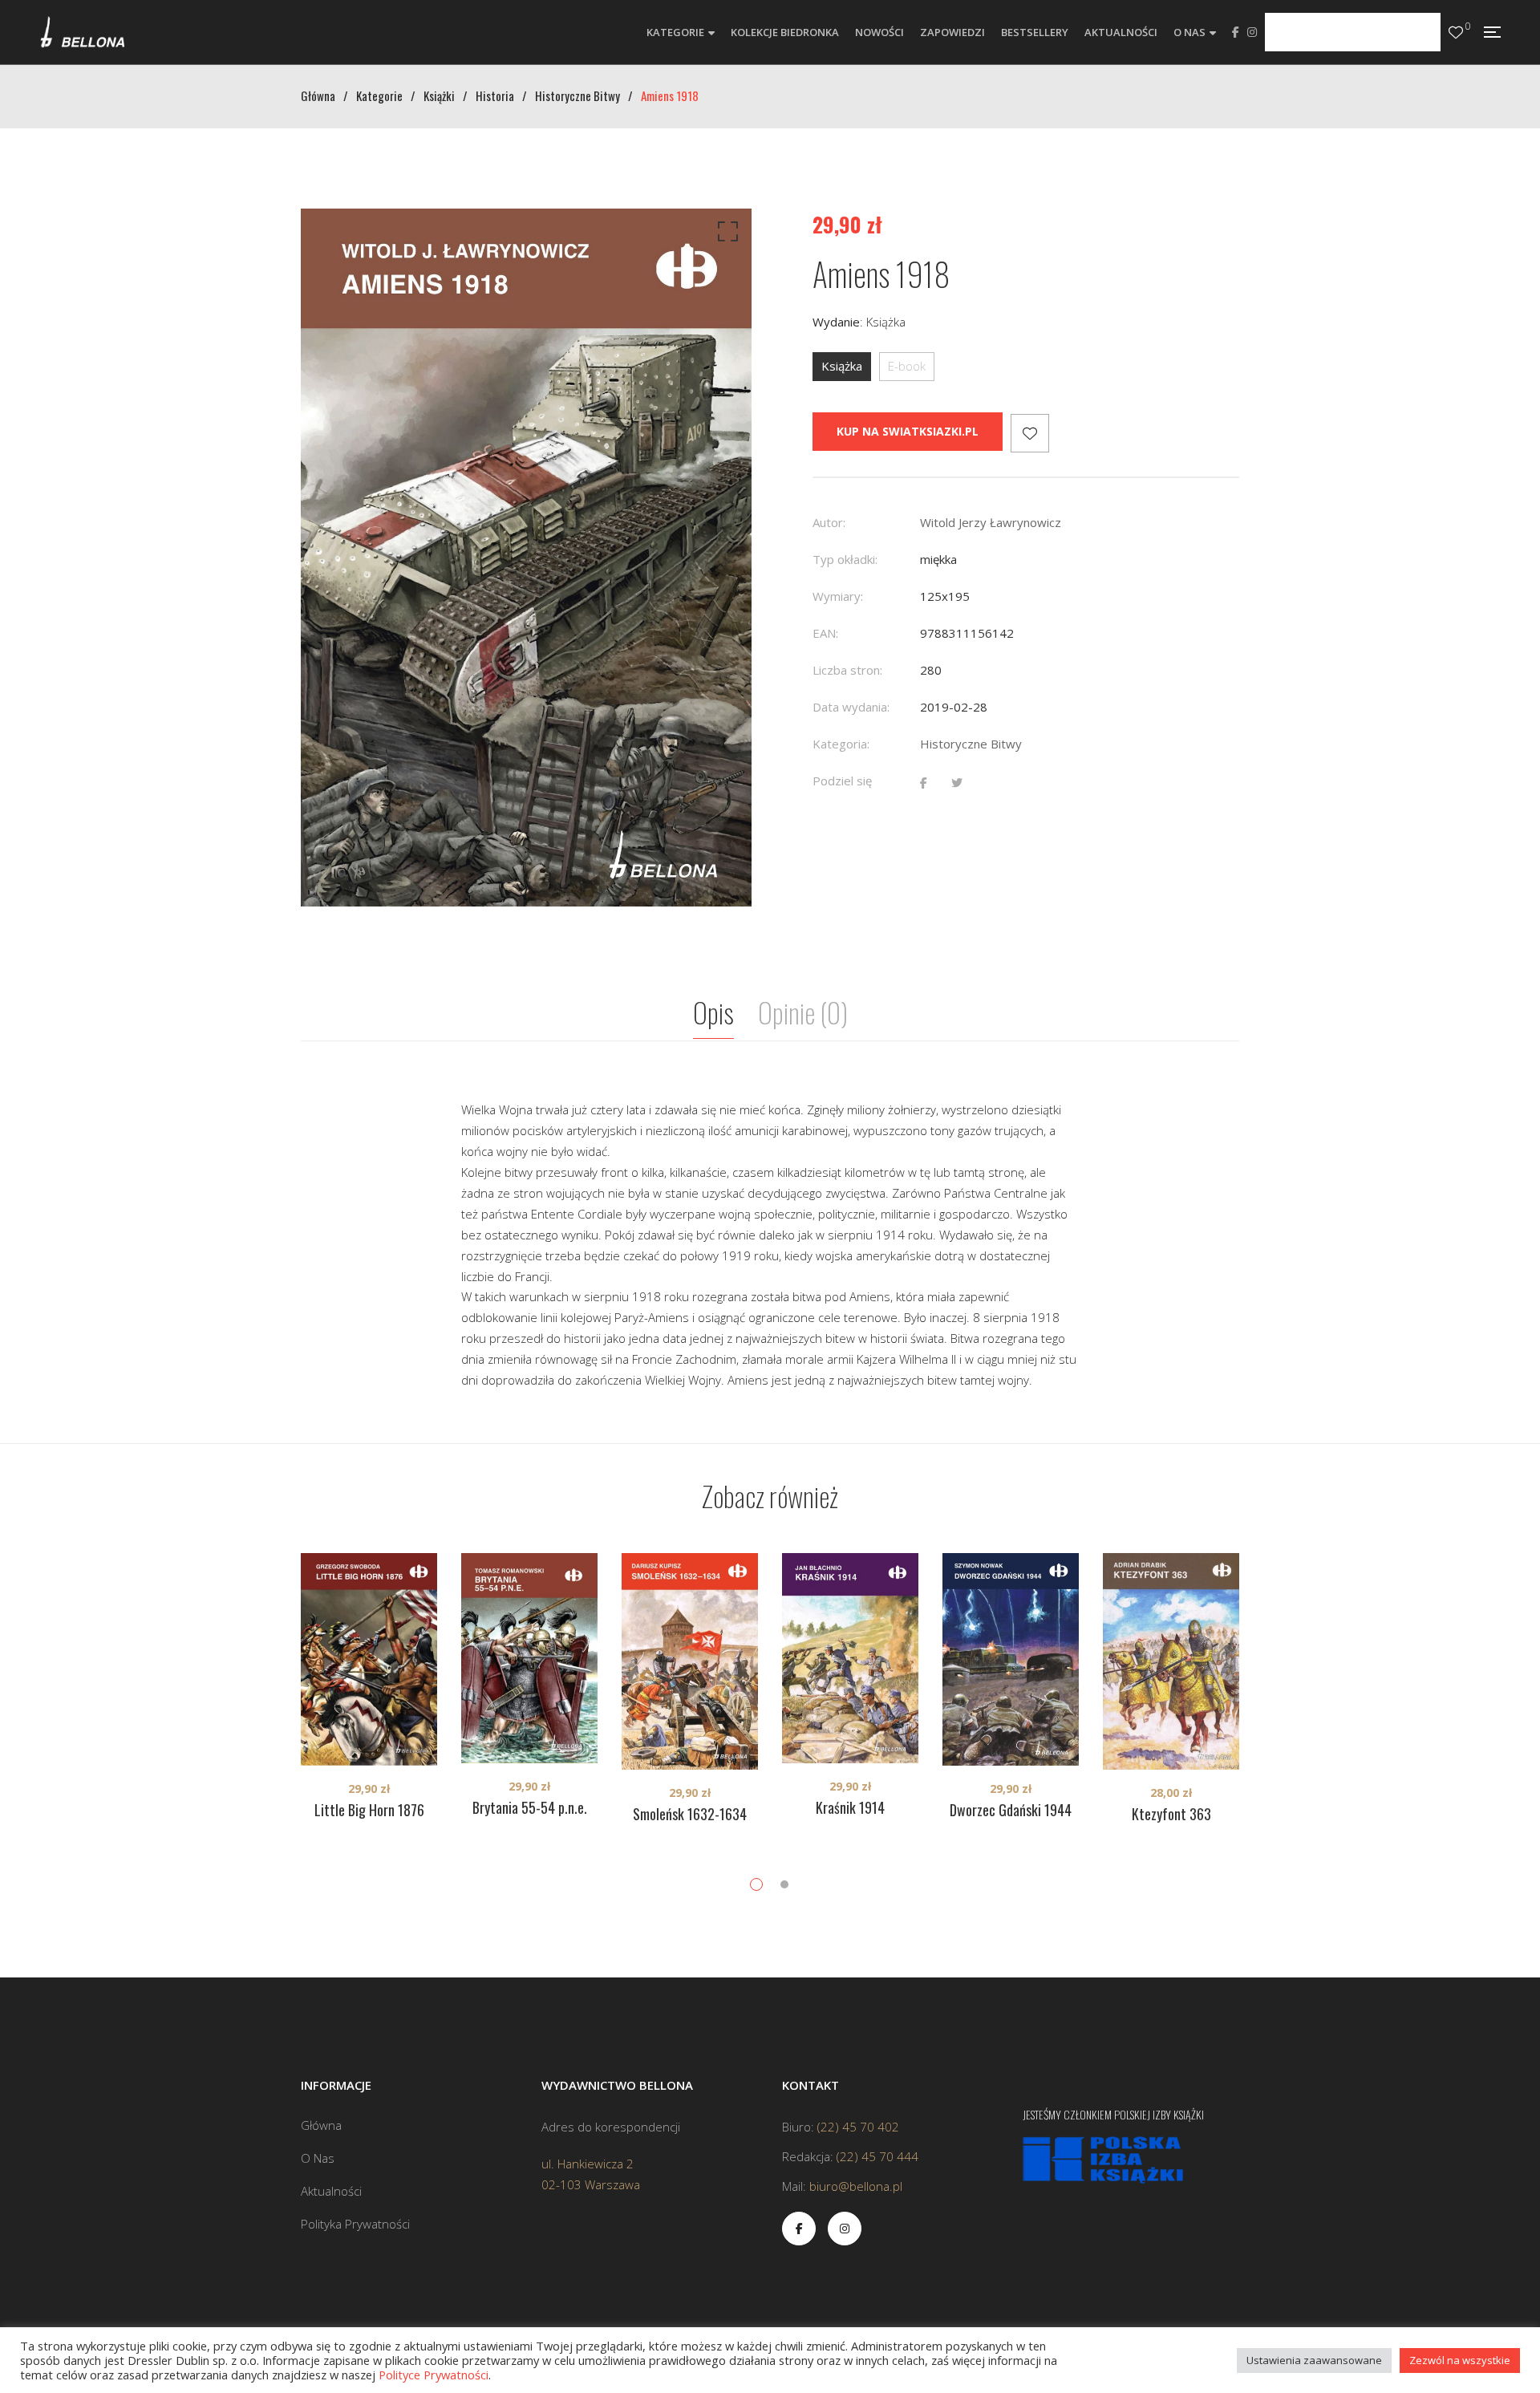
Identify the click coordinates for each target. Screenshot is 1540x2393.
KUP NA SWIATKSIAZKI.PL (908, 431)
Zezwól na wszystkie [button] (1460, 2360)
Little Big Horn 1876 (369, 1810)
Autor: (829, 522)
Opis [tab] (713, 1012)
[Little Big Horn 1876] (369, 1659)
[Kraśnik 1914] (850, 1658)
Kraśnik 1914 (850, 1807)
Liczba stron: (847, 670)
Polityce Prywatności (434, 2375)
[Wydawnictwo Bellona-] (82, 32)
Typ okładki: (845, 559)
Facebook (1236, 32)
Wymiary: (838, 596)
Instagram (1252, 32)
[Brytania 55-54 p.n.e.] (529, 1658)
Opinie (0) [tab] (803, 1012)
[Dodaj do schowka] (1030, 433)
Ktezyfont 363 (1171, 1814)
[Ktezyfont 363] (1171, 1661)
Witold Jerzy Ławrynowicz (991, 522)
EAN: (825, 633)
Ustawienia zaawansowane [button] (1314, 2360)
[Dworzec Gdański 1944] (1011, 1659)
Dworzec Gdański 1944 (1011, 1810)
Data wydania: (851, 707)
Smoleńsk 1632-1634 (690, 1814)
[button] (725, 235)
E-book (907, 366)
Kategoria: (841, 744)
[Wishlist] (1456, 32)
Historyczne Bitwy (971, 744)
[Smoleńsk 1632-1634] (690, 1661)
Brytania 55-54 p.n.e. (530, 1807)
